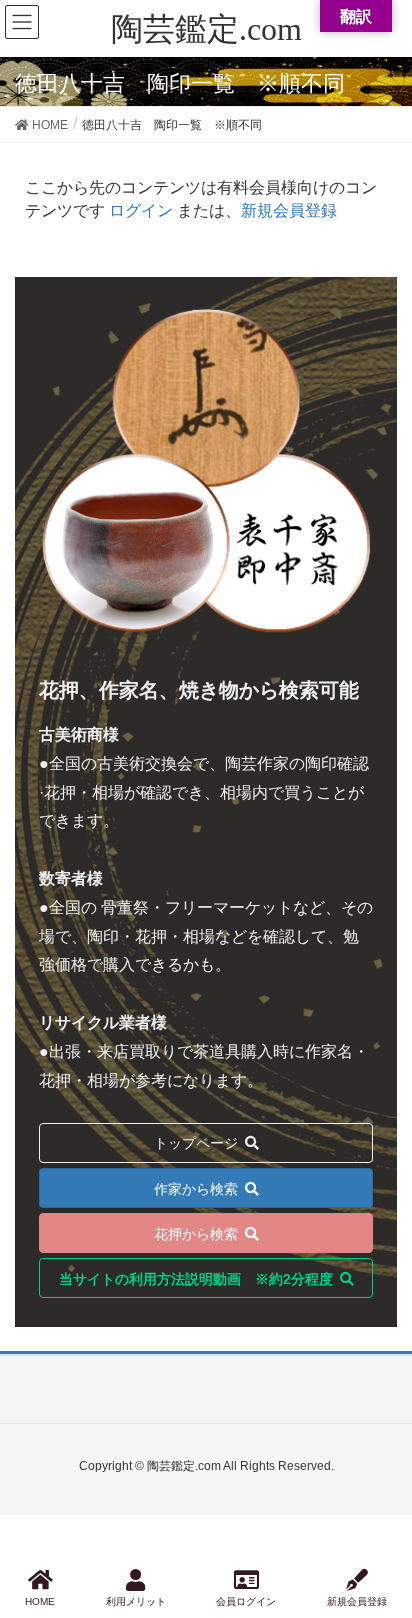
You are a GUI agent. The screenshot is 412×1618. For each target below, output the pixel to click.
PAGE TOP (378, 1528)
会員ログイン (246, 1601)
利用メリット (136, 1601)
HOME (40, 1601)
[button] (206, 1188)
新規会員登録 (289, 210)
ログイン (141, 210)
